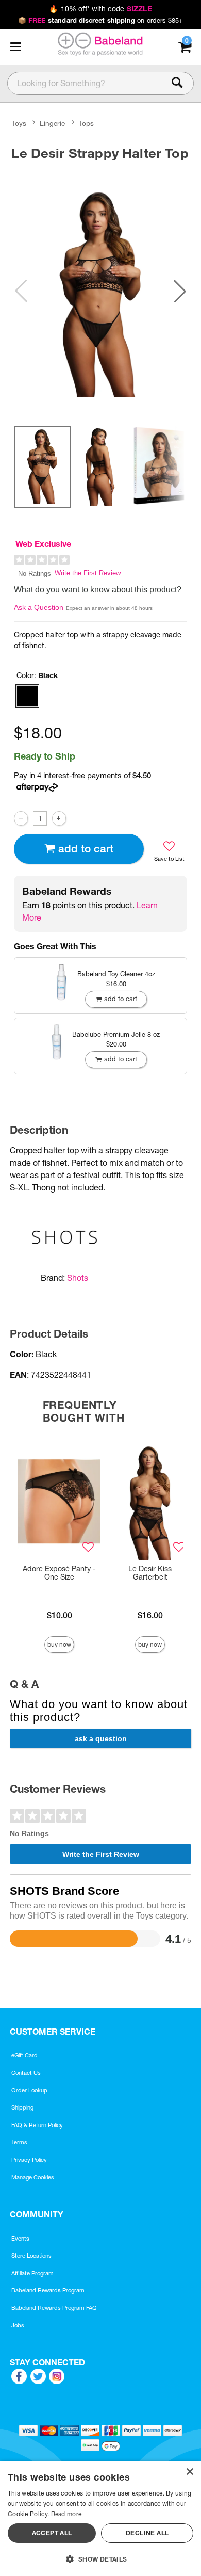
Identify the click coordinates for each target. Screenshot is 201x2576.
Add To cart (86, 849)
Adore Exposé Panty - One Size (59, 1573)
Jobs (18, 2325)
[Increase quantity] (59, 818)
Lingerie (52, 123)
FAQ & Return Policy (37, 2125)
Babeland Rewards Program (48, 2290)
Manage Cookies (33, 2177)
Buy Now (59, 1644)
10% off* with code (100, 9)
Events (20, 2239)
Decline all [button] (147, 2533)
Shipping (22, 2107)
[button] (15, 46)
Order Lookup (29, 2090)
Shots (78, 1278)
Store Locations (31, 2256)
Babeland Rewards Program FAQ (54, 2308)
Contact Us (26, 2073)
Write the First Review (88, 573)
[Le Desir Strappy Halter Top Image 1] (100, 291)
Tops (86, 123)
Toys (19, 123)
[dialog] (100, 2518)
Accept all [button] (52, 2533)
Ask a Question (39, 607)
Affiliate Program (32, 2273)
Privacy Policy (29, 2160)
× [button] (189, 2472)
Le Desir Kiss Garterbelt (150, 1573)
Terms (19, 2142)
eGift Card (24, 2055)
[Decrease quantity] (21, 818)
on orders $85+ (101, 20)
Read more (66, 2514)
